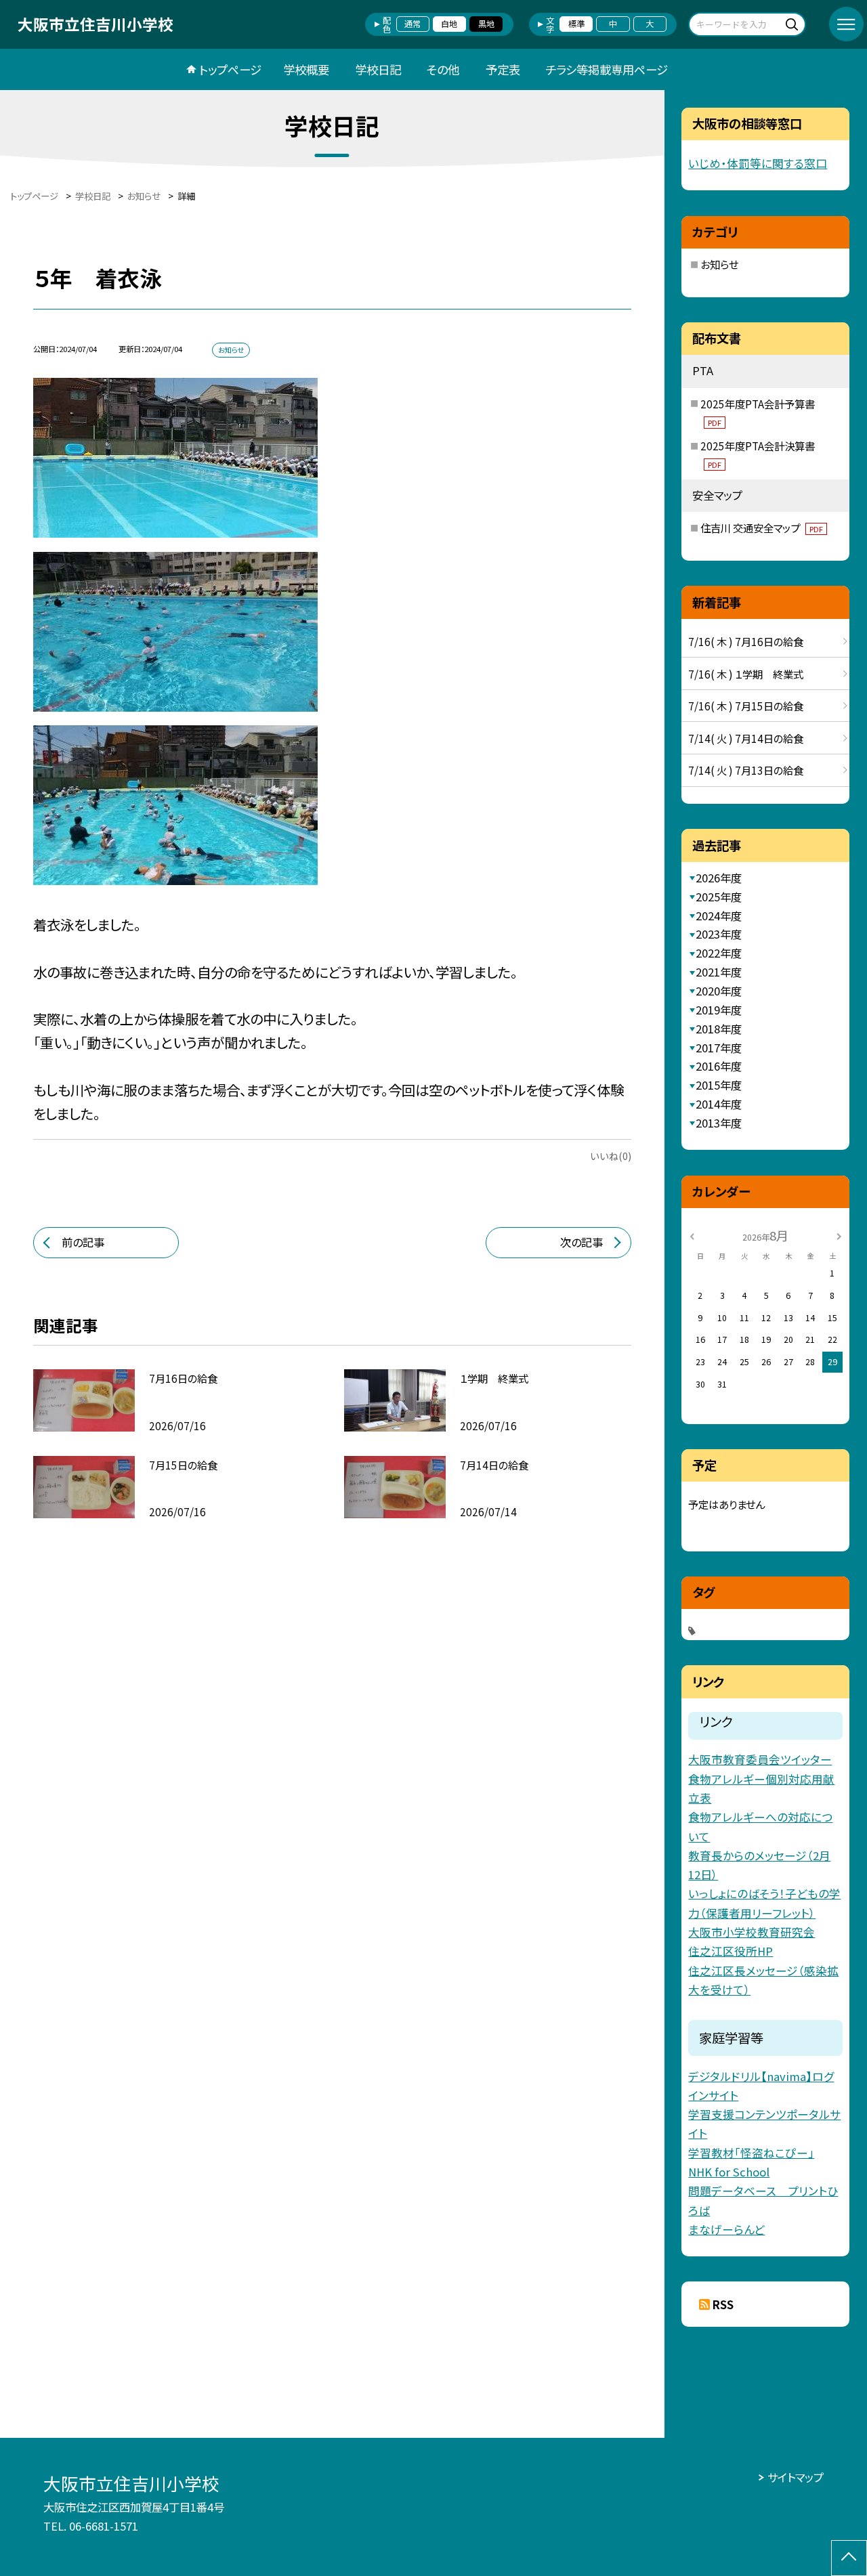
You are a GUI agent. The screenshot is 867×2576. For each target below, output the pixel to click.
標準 (576, 24)
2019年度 (719, 1010)
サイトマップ (796, 2477)
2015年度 (719, 1085)
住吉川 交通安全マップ (762, 528)
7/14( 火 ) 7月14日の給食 (746, 738)
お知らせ (719, 264)
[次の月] (839, 1236)
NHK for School (729, 2172)
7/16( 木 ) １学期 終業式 (746, 674)
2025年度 (719, 897)
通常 (413, 24)
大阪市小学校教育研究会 (752, 1932)
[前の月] (692, 1236)
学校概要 (306, 69)
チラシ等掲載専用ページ (607, 69)
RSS (723, 2304)
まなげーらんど (726, 2229)
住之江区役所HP (731, 1951)
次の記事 (581, 1242)
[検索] (794, 24)
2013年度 (719, 1123)
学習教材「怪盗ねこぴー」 (751, 2153)
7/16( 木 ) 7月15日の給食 (746, 706)
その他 (443, 69)
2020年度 (719, 991)
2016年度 (719, 1066)
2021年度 (719, 972)
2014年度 (719, 1104)
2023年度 (719, 934)
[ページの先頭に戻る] (849, 2558)
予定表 (503, 69)
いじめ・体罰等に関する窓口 (758, 163)
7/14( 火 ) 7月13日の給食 (746, 770)
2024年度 (719, 916)
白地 (449, 24)
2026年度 (719, 878)
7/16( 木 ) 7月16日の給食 (746, 641)
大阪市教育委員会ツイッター (760, 1759)
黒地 (486, 24)
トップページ (230, 69)
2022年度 (719, 953)
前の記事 (83, 1242)
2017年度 (719, 1048)
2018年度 (719, 1029)
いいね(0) (611, 1156)
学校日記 (378, 69)
